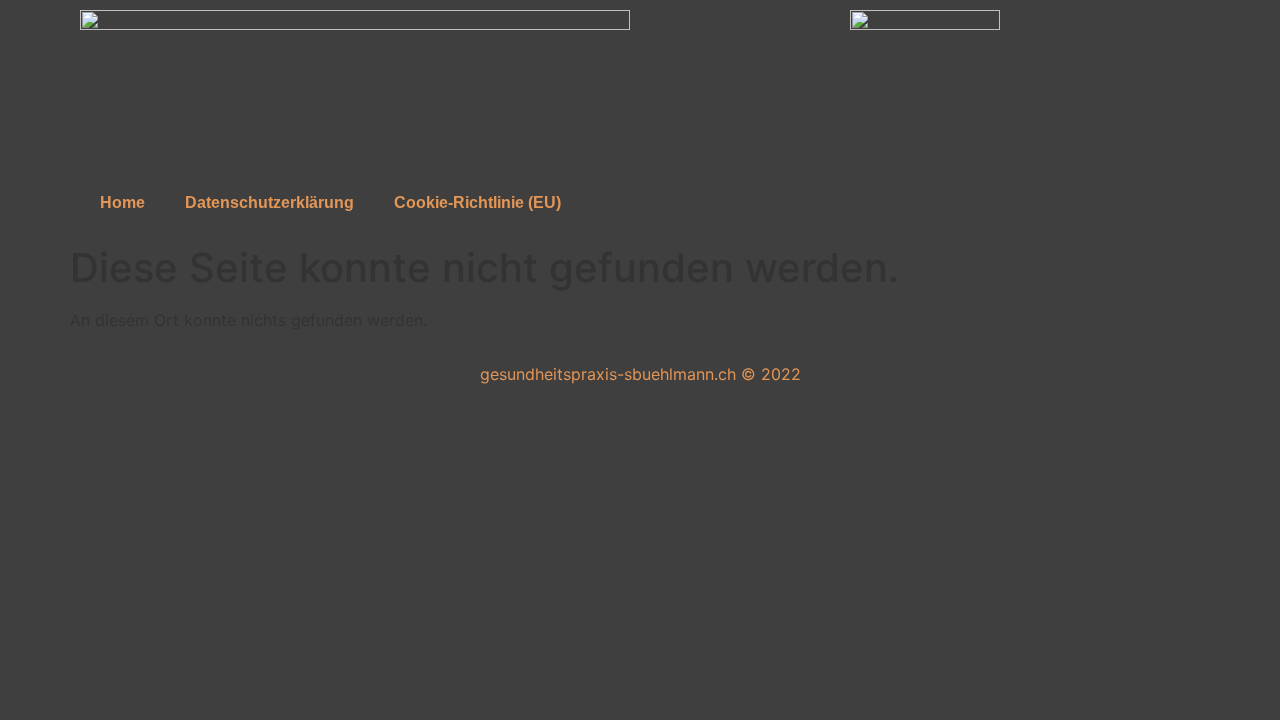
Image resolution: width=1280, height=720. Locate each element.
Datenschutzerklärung (269, 202)
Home (122, 202)
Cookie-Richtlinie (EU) (477, 202)
